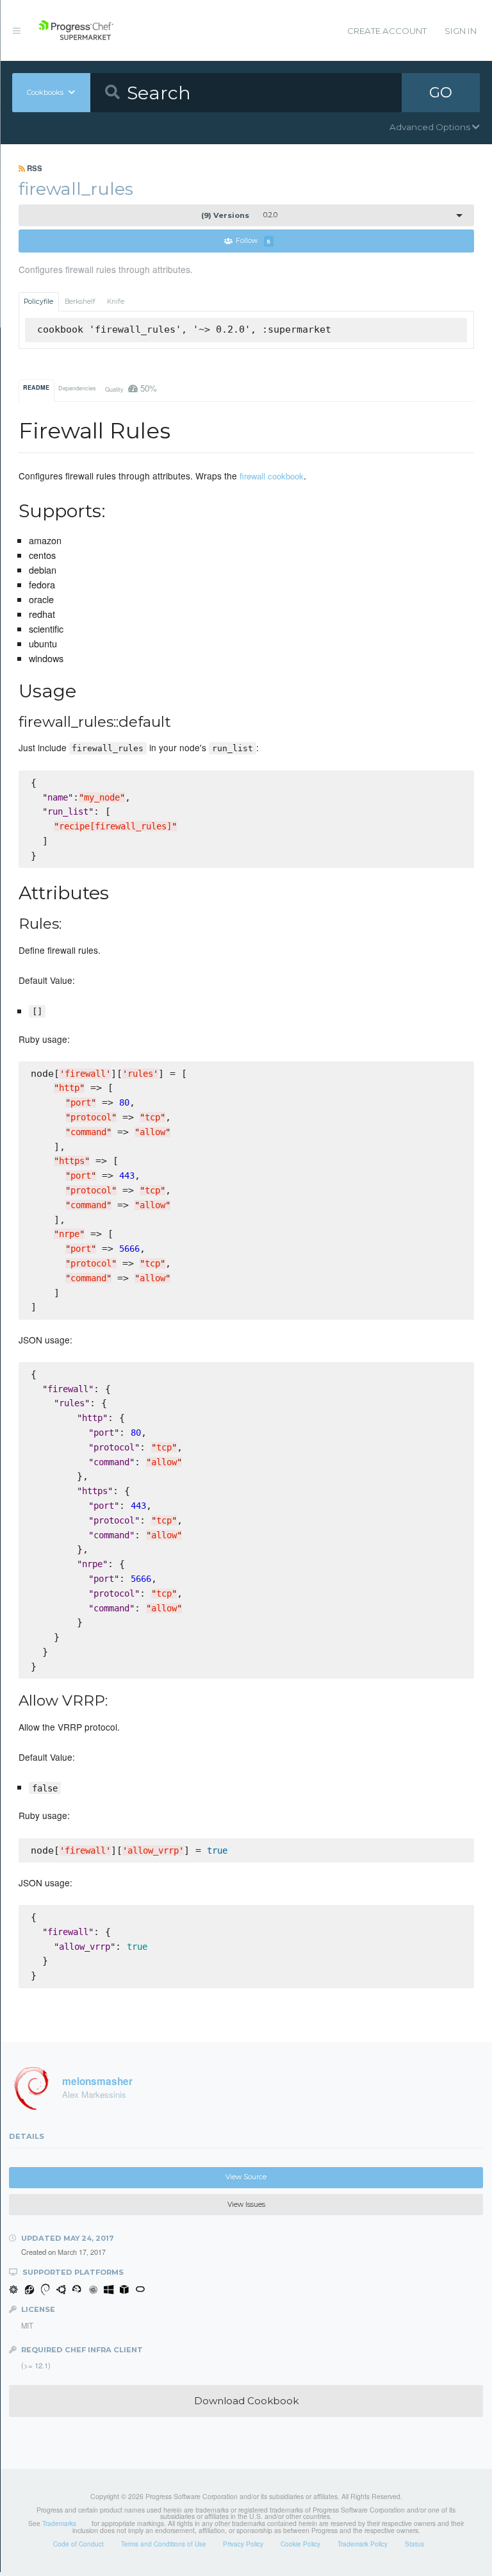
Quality (131, 388)
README (36, 387)
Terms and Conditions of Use (164, 2544)
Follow (253, 241)
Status (414, 2544)
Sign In (461, 31)
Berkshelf (80, 302)
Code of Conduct (78, 2544)
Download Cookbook (246, 2401)
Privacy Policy (243, 2544)
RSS (34, 168)
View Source (246, 2177)
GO (441, 92)
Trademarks (59, 2523)
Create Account (387, 31)
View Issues (246, 2205)
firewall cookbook (272, 476)
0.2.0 (239, 215)
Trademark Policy (363, 2544)
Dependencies (77, 388)
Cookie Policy (300, 2544)
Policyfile (38, 302)
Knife (116, 302)
